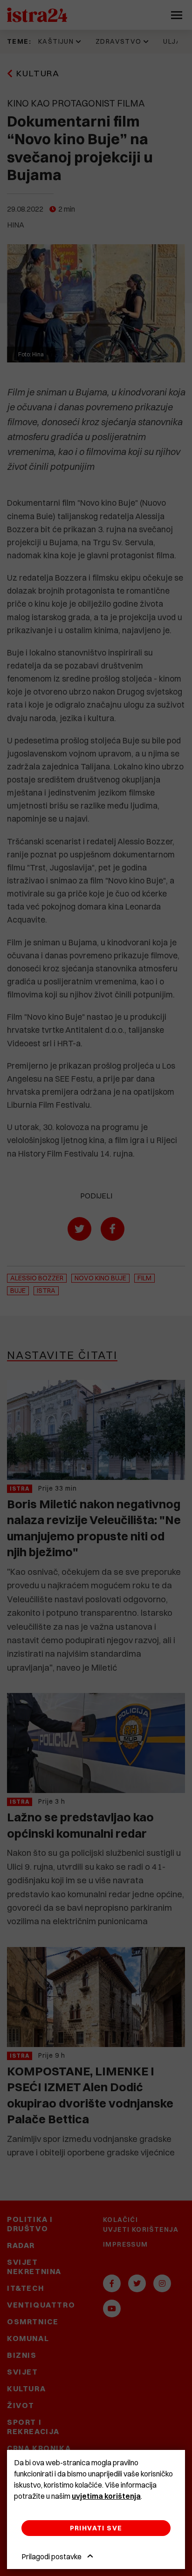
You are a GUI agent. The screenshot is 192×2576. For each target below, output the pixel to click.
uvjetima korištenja (106, 2496)
